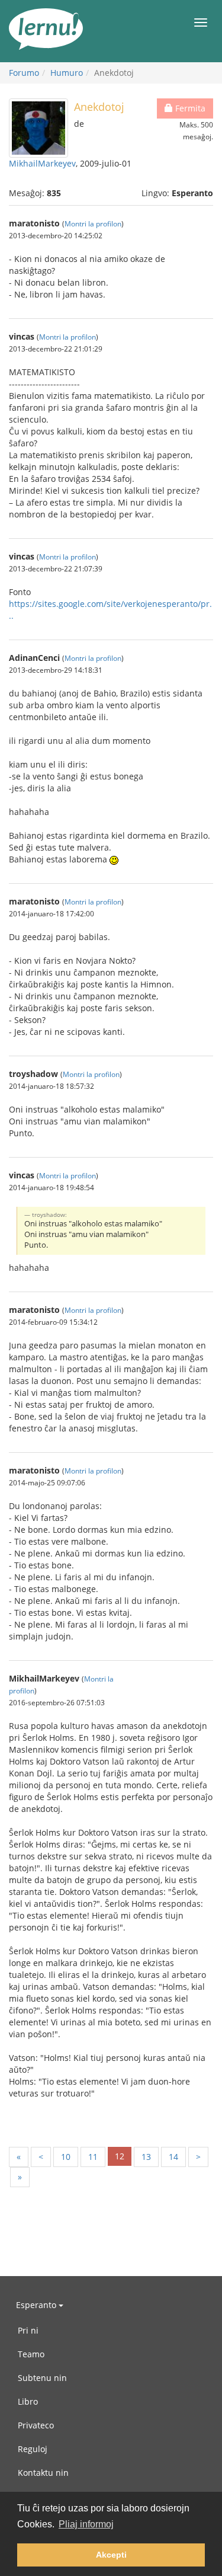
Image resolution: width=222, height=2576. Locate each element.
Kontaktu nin (43, 2473)
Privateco (36, 2425)
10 (66, 2157)
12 (120, 2156)
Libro (28, 2401)
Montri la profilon (93, 223)
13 (146, 2157)
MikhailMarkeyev (42, 163)
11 (93, 2157)
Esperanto (37, 2305)
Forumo (24, 73)
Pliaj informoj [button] (86, 2524)
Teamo (31, 2354)
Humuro (67, 73)
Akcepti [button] (111, 2555)
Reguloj (33, 2449)
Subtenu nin (42, 2378)
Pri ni (28, 2330)
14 (173, 2157)
